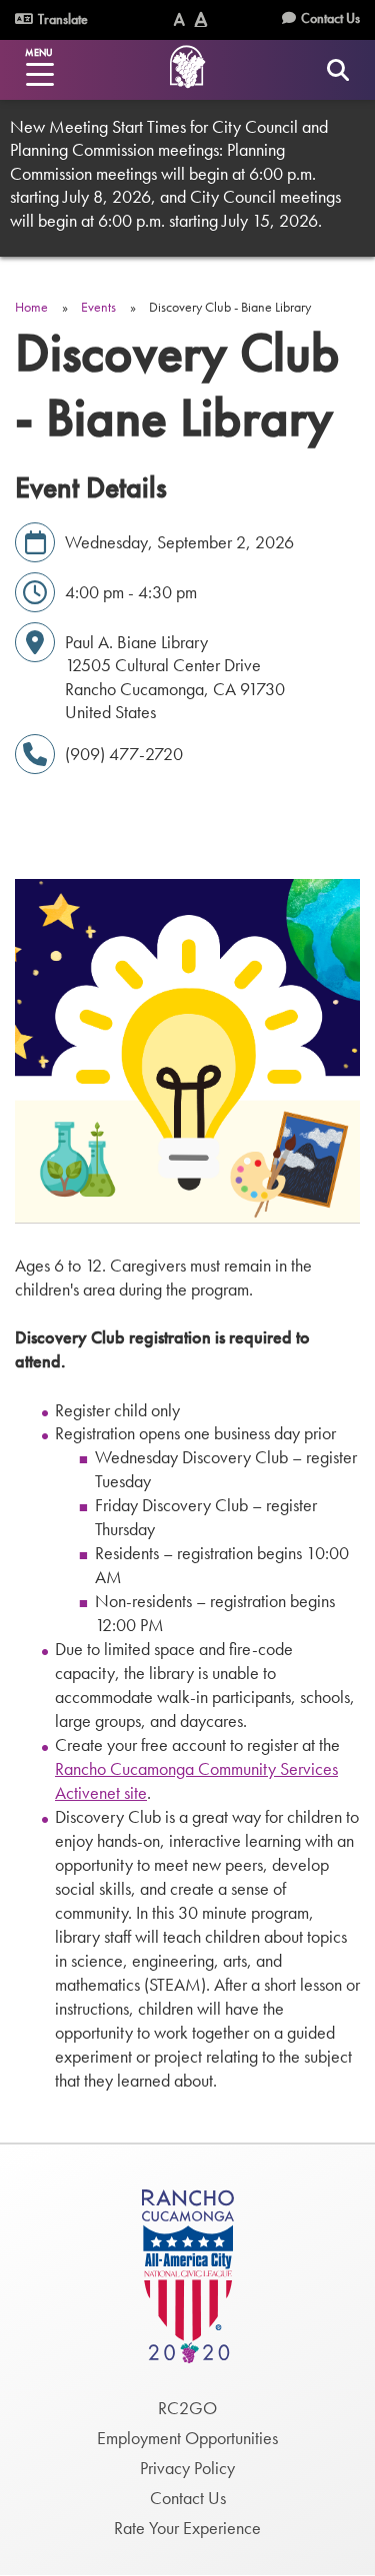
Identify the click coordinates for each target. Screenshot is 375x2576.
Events (98, 307)
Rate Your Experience (187, 2528)
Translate (61, 19)
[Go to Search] (337, 69)
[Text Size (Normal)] (179, 19)
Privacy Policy (187, 2468)
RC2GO (187, 2408)
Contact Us (330, 18)
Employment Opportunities (187, 2438)
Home (31, 307)
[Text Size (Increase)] (201, 19)
